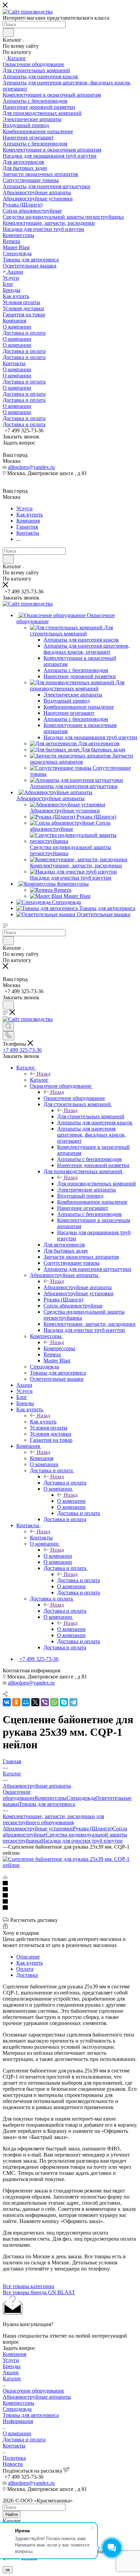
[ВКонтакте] (7, 1702)
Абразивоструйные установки (38, 1828)
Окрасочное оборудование (74, 1098)
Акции (11, 2372)
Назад (43, 1074)
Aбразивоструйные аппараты (78, 1287)
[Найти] (8, 33)
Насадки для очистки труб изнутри (82, 1841)
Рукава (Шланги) (93, 1828)
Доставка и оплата (65, 1483)
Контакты (41, 1538)
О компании (71, 1501)
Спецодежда (81, 1798)
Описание (28, 1957)
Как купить (43, 1422)
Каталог (39, 1080)
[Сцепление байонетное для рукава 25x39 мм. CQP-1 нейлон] (70, 1865)
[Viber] (45, 1702)
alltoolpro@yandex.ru (31, 467)
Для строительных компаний (91, 1116)
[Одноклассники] (16, 1702)
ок (8, 2570)
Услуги (11, 2360)
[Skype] (64, 1702)
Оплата (25, 1969)
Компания (42, 1458)
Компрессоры (59, 1348)
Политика (14, 2458)
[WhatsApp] (54, 1702)
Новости (13, 2464)
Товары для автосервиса (47, 1804)
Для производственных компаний (97, 1184)
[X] (35, 1702)
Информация (18, 2421)
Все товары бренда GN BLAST (39, 2292)
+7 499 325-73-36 (22, 1050)
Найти (12, 2514)
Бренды (12, 2366)
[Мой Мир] (26, 1702)
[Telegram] (73, 1702)
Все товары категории (29, 2286)
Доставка (27, 1975)
